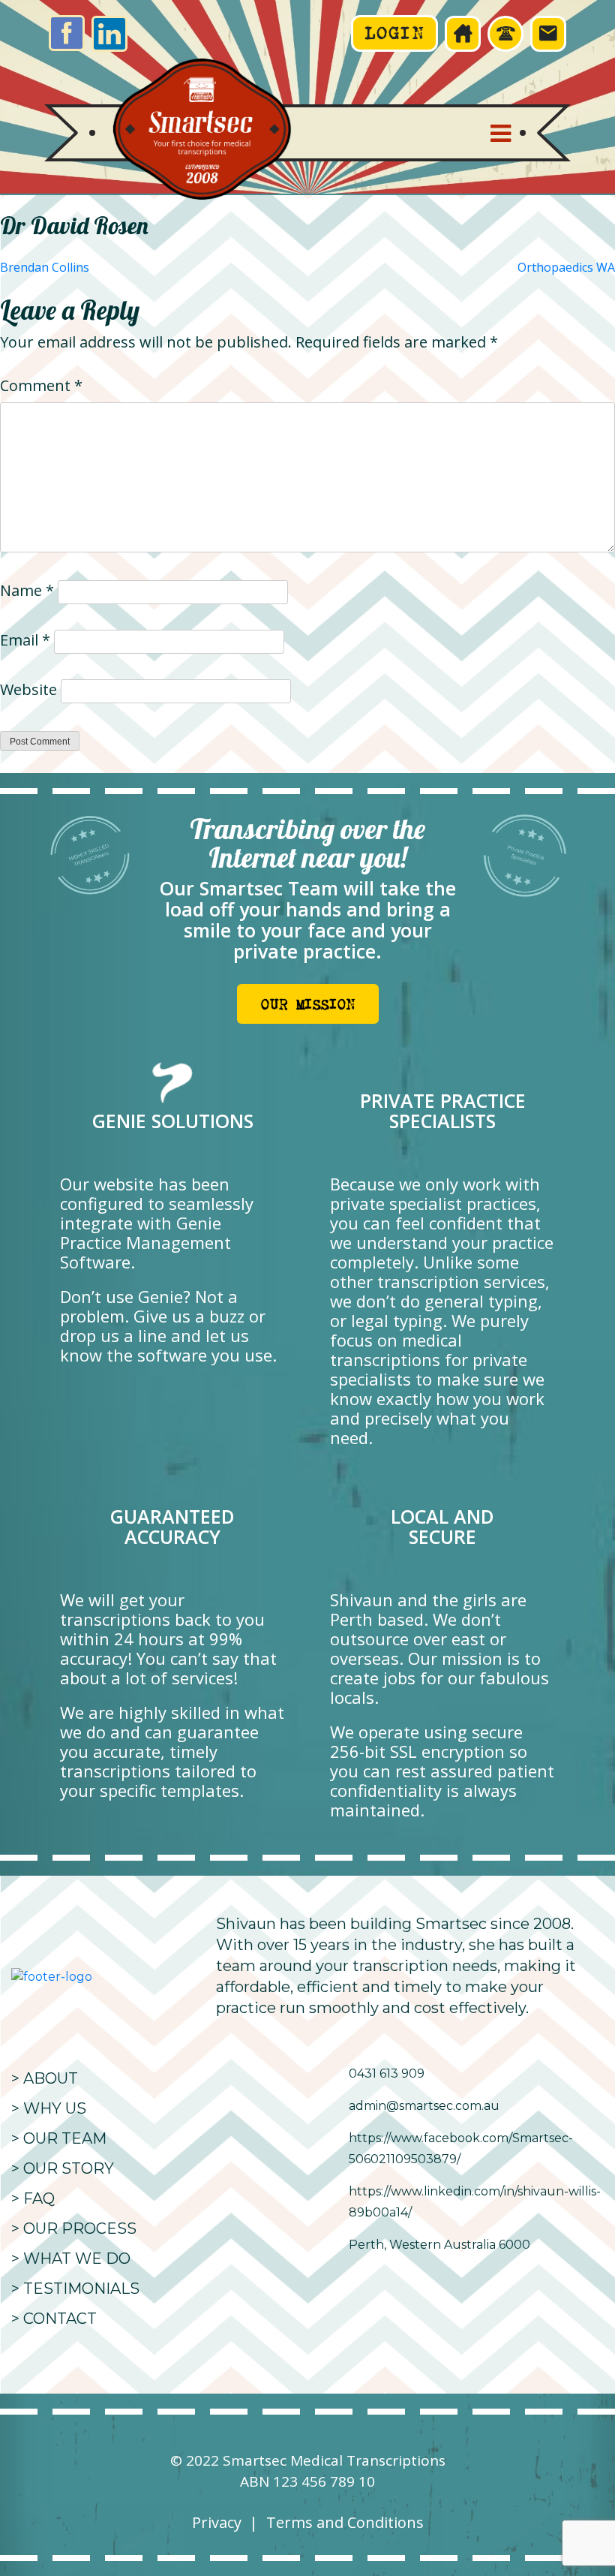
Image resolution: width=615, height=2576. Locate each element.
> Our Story (63, 2168)
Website (28, 689)
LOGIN (394, 33)
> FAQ (33, 2198)
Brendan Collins (45, 267)
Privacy (217, 2522)
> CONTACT (54, 2319)
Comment (41, 385)
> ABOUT (45, 2078)
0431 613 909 (387, 2073)
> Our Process (74, 2228)
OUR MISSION (307, 1005)
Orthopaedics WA (566, 267)
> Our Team (59, 2138)
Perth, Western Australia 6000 (439, 2245)
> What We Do (71, 2259)
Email (25, 640)
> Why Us (49, 2108)
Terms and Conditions (345, 2522)
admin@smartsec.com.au (424, 2106)
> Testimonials (75, 2289)
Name (27, 590)
